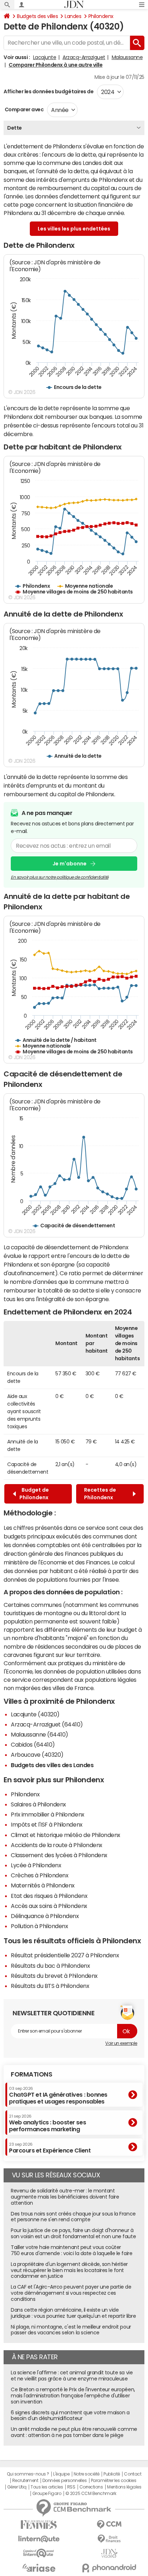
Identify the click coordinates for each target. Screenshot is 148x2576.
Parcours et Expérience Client (50, 2148)
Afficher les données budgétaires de (48, 91)
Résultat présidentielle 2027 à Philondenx (65, 1955)
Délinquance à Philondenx (45, 1916)
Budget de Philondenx (34, 1494)
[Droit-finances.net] (109, 2539)
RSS (71, 2487)
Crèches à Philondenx (40, 1875)
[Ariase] (39, 2568)
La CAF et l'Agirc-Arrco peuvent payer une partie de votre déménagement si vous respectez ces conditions (71, 2293)
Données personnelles (64, 2481)
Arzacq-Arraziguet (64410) (47, 1724)
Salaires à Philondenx (38, 1804)
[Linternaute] (39, 2539)
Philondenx (101, 16)
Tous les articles (47, 2487)
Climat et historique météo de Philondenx (66, 1835)
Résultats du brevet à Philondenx (54, 1976)
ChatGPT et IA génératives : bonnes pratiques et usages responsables (58, 2095)
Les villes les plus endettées (74, 229)
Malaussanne (127, 57)
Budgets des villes (37, 16)
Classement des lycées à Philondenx (59, 1855)
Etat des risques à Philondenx (49, 1896)
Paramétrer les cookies (114, 2481)
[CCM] (109, 2525)
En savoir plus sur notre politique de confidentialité (60, 877)
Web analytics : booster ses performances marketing (47, 2123)
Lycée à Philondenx (36, 1865)
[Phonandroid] (109, 2568)
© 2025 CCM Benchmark (91, 2494)
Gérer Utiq (17, 2487)
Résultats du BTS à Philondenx (50, 1986)
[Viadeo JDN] (109, 2553)
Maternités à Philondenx (43, 1885)
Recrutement (25, 2481)
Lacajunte (45, 57)
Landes (73, 16)
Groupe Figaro (47, 2494)
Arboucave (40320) (37, 1755)
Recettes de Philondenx (100, 1494)
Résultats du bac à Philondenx (50, 1966)
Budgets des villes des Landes (52, 1765)
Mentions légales (124, 2487)
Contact (133, 2474)
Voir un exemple (121, 2043)
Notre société (87, 2474)
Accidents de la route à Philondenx (57, 1845)
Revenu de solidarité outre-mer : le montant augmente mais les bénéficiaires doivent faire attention (65, 2197)
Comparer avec (24, 109)
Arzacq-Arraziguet (84, 57)
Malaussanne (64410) (40, 1734)
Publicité (112, 2474)
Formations (31, 2074)
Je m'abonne (70, 864)
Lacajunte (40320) (35, 1714)
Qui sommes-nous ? (28, 2474)
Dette (15, 128)
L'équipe (61, 2474)
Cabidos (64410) (33, 1744)
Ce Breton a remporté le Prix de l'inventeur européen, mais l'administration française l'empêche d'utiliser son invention (73, 2396)
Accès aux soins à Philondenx (49, 1906)
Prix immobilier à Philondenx (48, 1814)
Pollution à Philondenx (39, 1926)
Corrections (91, 2487)
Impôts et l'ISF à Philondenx (47, 1824)
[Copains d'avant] (39, 2553)
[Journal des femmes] (39, 2525)
